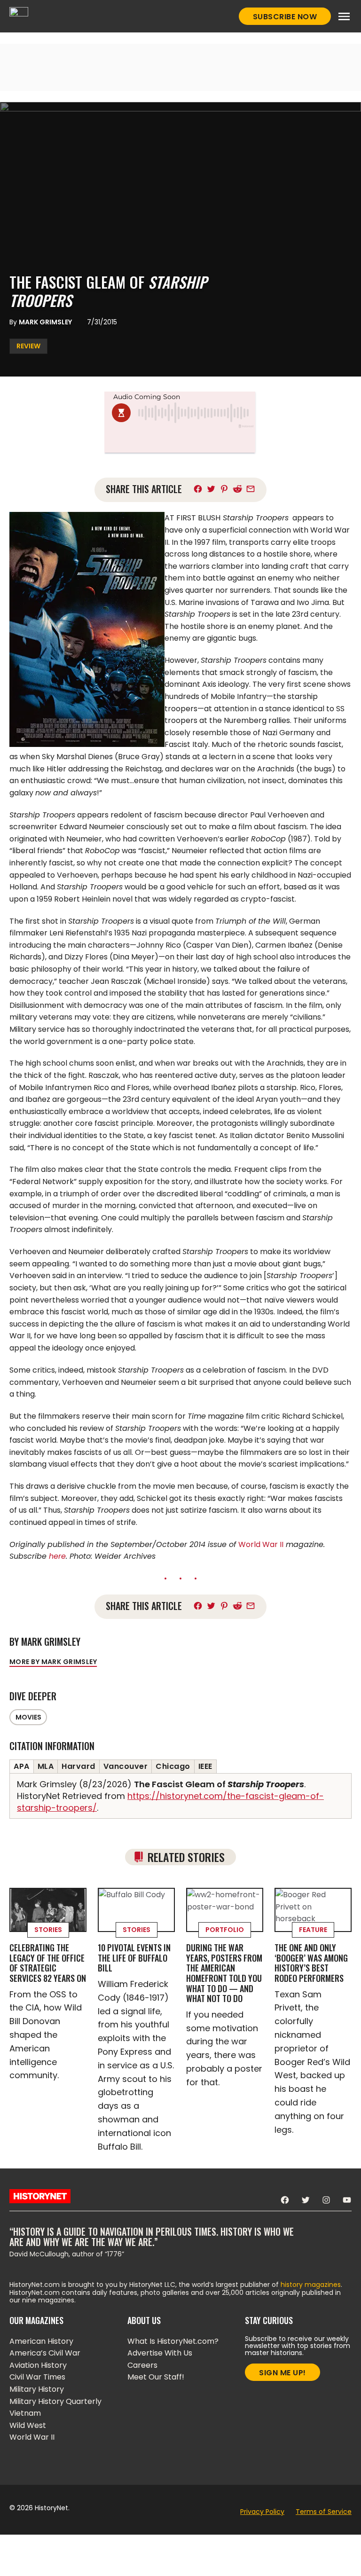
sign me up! (283, 2373)
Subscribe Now (285, 17)
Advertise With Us (160, 2353)
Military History (37, 2389)
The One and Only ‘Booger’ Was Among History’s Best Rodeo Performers (311, 1963)
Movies (28, 1717)
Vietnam (25, 2413)
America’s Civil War (45, 2353)
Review (28, 346)
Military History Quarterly (55, 2401)
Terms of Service (324, 2512)
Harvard (78, 1766)
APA (22, 1766)
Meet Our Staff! (156, 2377)
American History (41, 2341)
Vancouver (126, 1766)
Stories (48, 1930)
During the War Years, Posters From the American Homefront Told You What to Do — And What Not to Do (224, 1973)
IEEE (205, 1766)
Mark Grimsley (45, 322)
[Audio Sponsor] (180, 441)
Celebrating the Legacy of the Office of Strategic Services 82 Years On (48, 1963)
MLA (46, 1766)
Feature (313, 1930)
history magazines (311, 2285)
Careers (142, 2365)
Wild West (28, 2425)
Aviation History (38, 2365)
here (57, 1556)
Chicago (173, 1766)
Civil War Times (37, 2377)
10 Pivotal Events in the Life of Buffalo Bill (134, 1958)
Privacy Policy (262, 2512)
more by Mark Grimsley (53, 1662)
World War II (261, 1544)
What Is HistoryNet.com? (173, 2341)
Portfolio (225, 1930)
